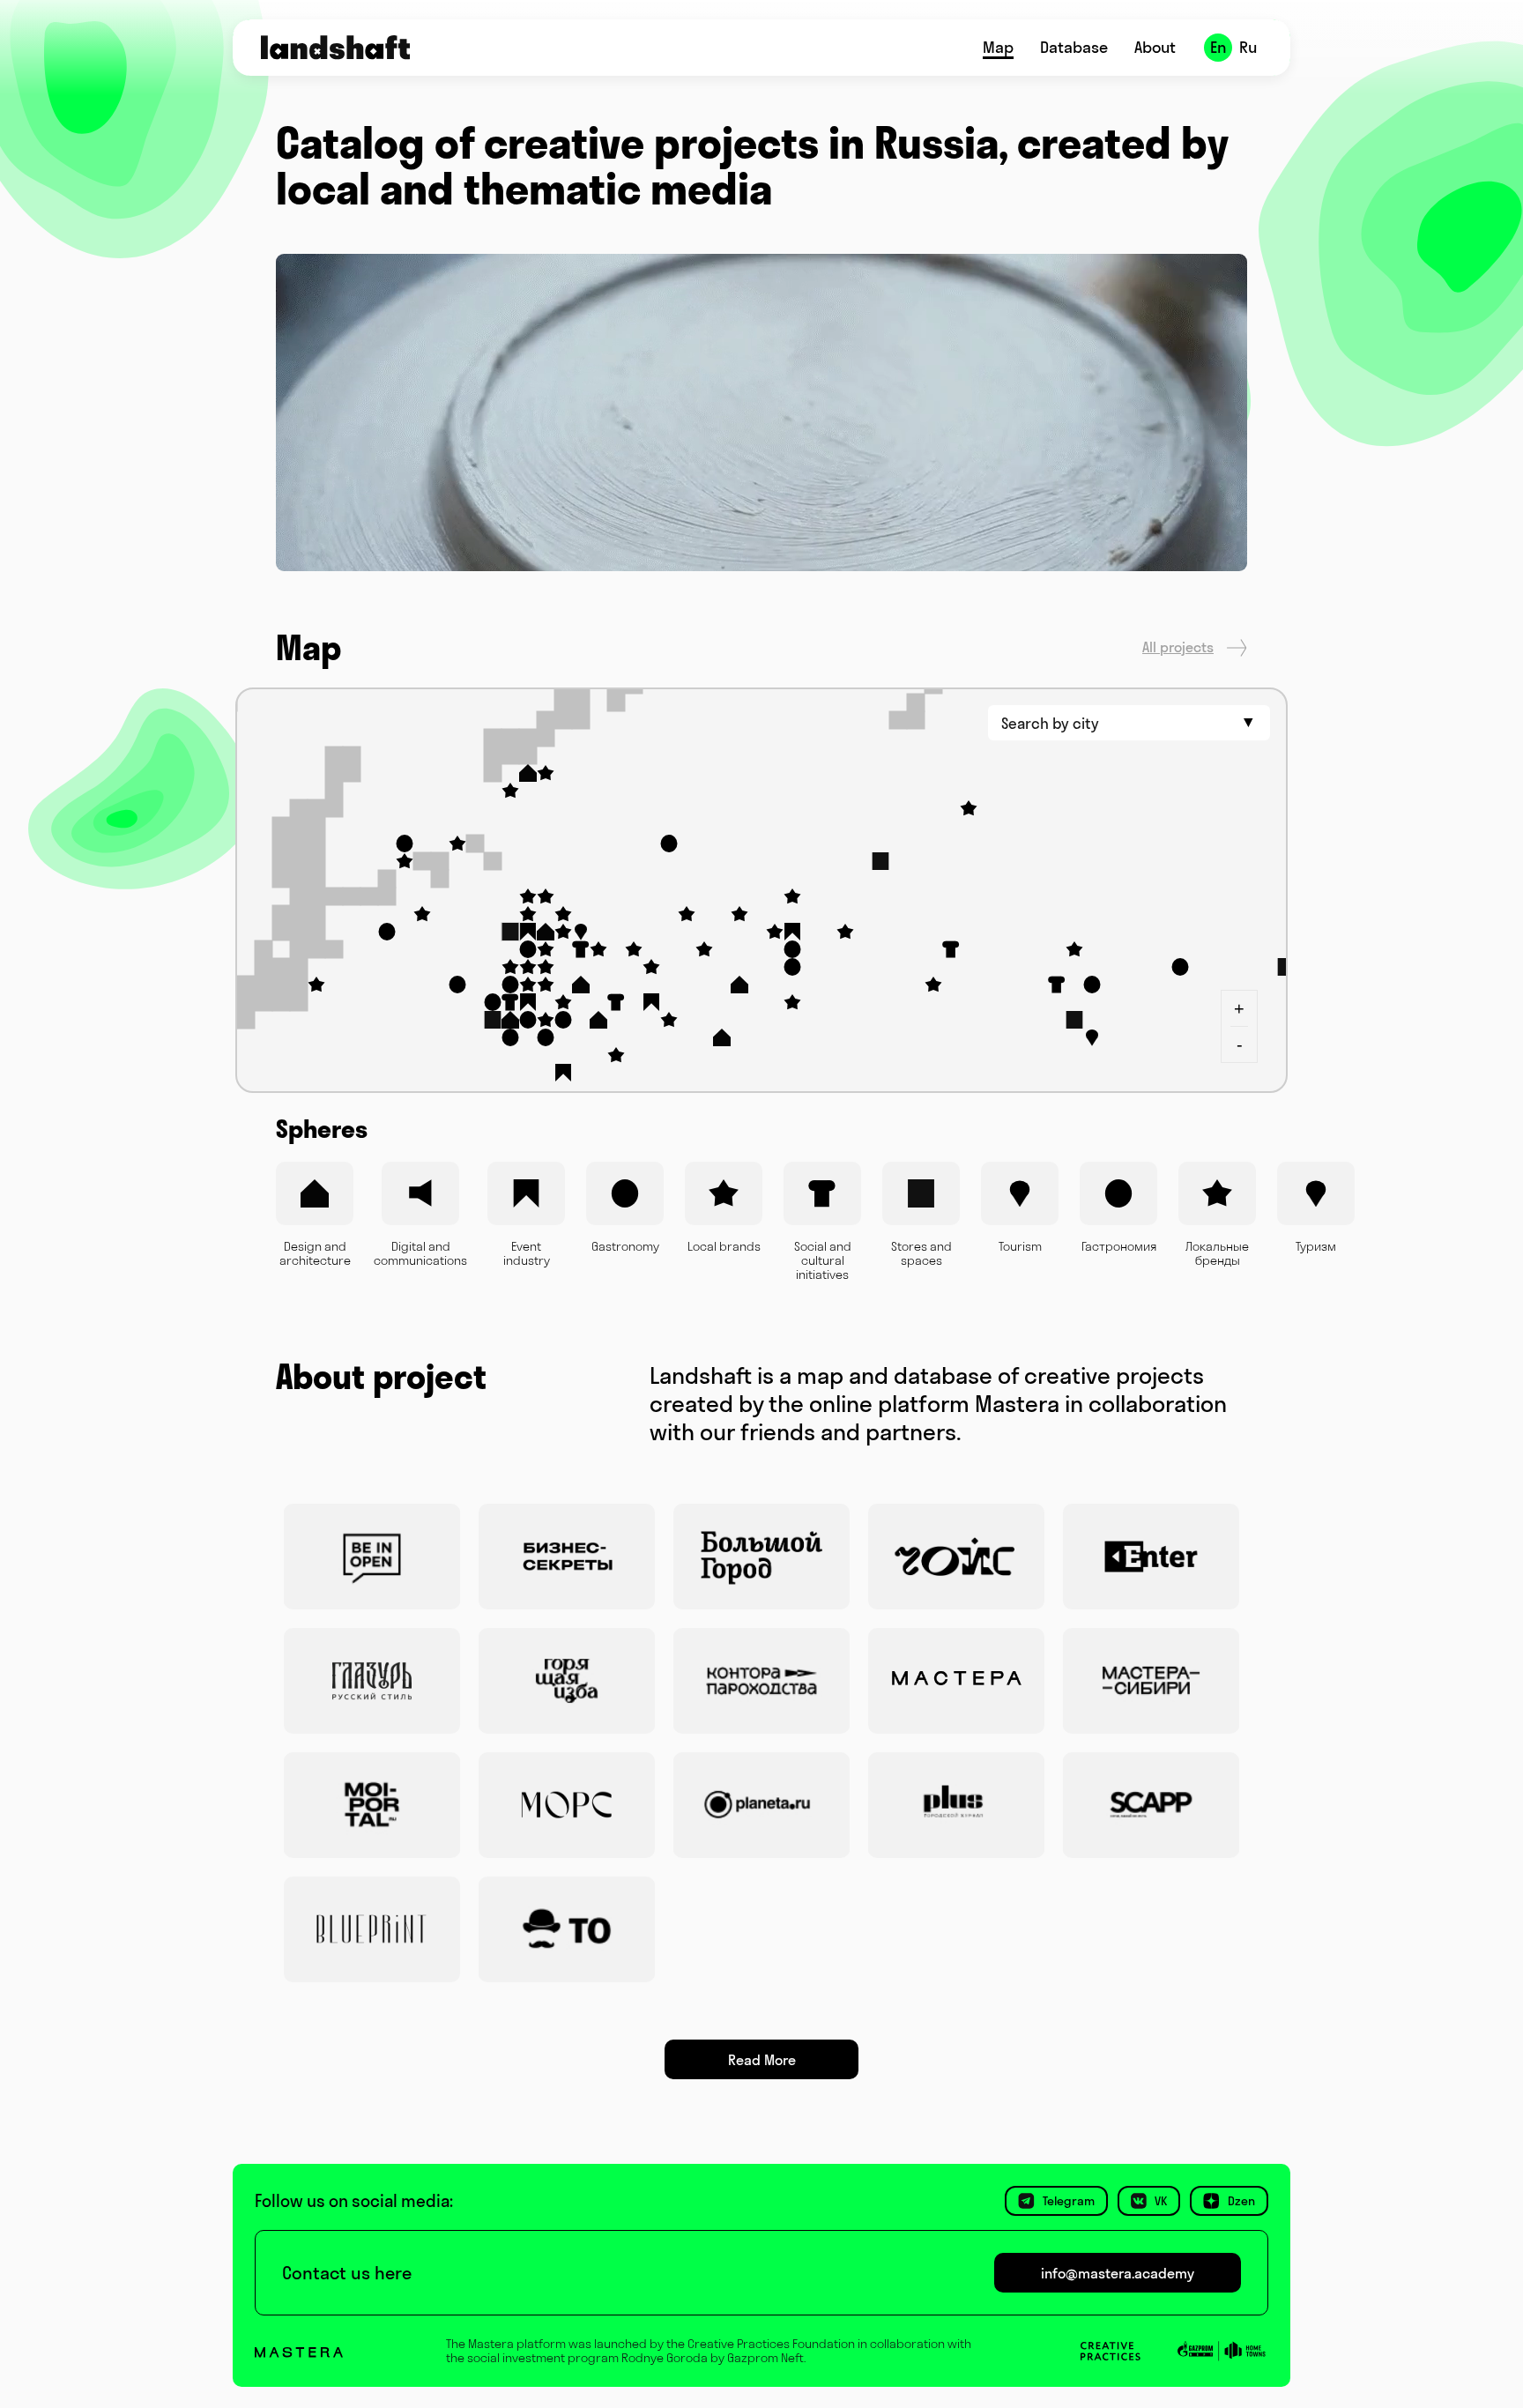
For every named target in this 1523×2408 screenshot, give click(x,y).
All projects (1178, 647)
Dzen (1241, 2201)
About (1155, 47)
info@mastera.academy (1118, 2273)
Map (998, 47)
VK (1161, 2201)
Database (1074, 47)
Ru (1248, 47)
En (1218, 47)
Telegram (1069, 2201)
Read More (762, 2060)
